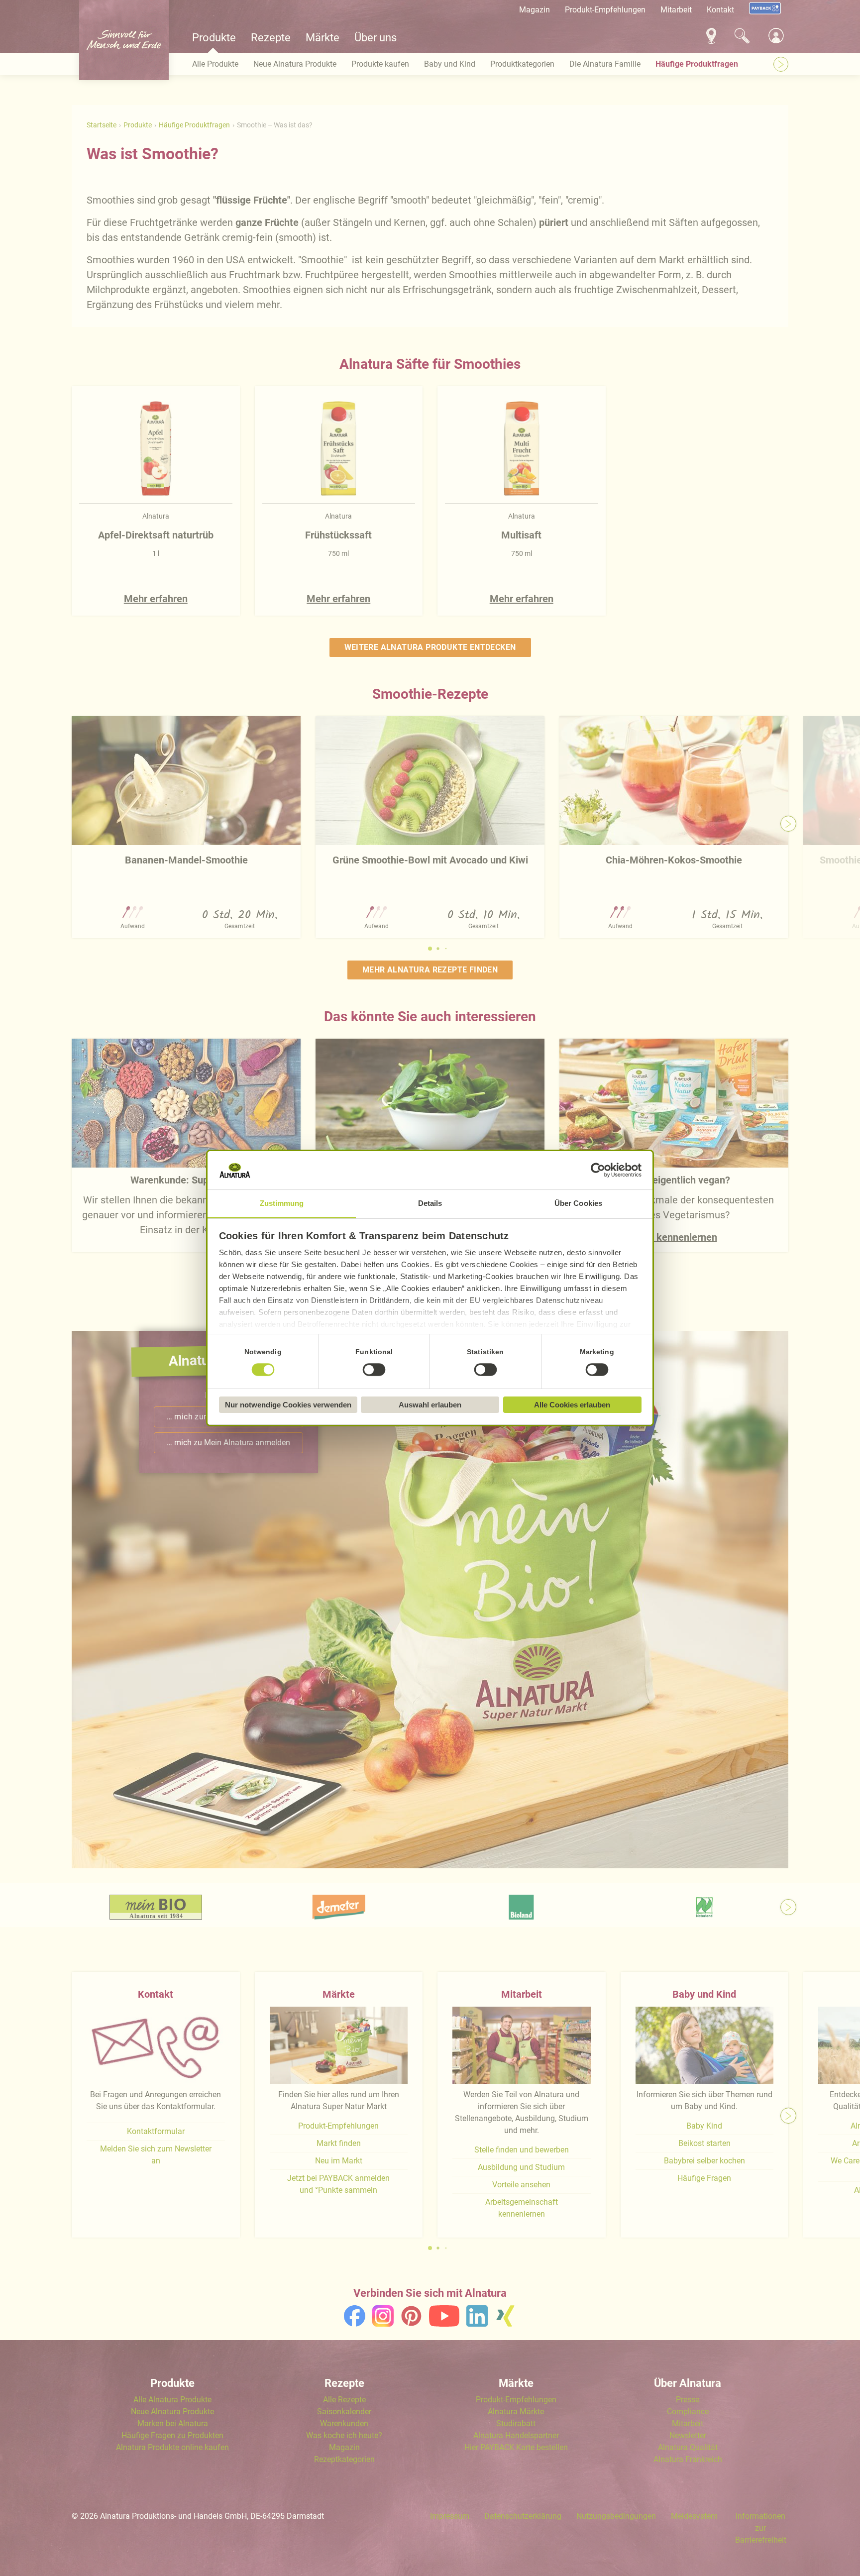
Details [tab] (430, 1203)
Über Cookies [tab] (578, 1203)
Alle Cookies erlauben (572, 1405)
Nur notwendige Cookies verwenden (288, 1405)
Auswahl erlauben (430, 1405)
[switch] (374, 1370)
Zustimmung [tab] (282, 1203)
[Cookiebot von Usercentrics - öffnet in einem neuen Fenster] (598, 1171)
